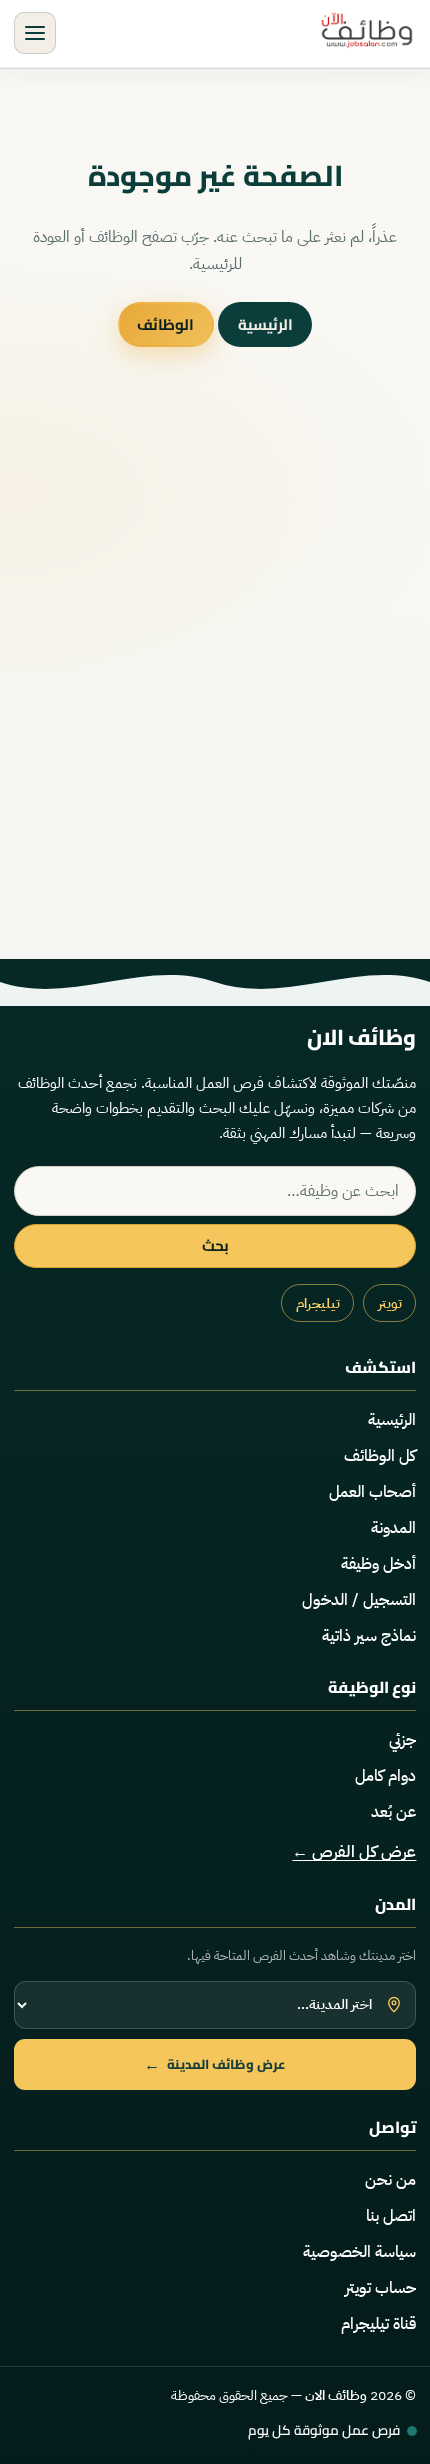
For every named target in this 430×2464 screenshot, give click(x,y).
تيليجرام (318, 1303)
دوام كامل (385, 1776)
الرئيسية (265, 324)
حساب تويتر (380, 2288)
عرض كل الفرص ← (354, 1852)
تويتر (390, 1303)
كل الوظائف (380, 1456)
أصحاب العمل (372, 1492)
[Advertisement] (215, 692)
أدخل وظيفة (378, 1564)
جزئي (402, 1740)
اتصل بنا (391, 2216)
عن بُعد (393, 1812)
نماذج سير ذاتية (369, 1636)
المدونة (393, 1528)
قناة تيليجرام (378, 2324)
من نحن (390, 2180)
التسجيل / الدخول (359, 1600)
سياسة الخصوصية (359, 2252)
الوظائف (165, 324)
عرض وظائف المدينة (215, 2064)
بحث (215, 1245)
